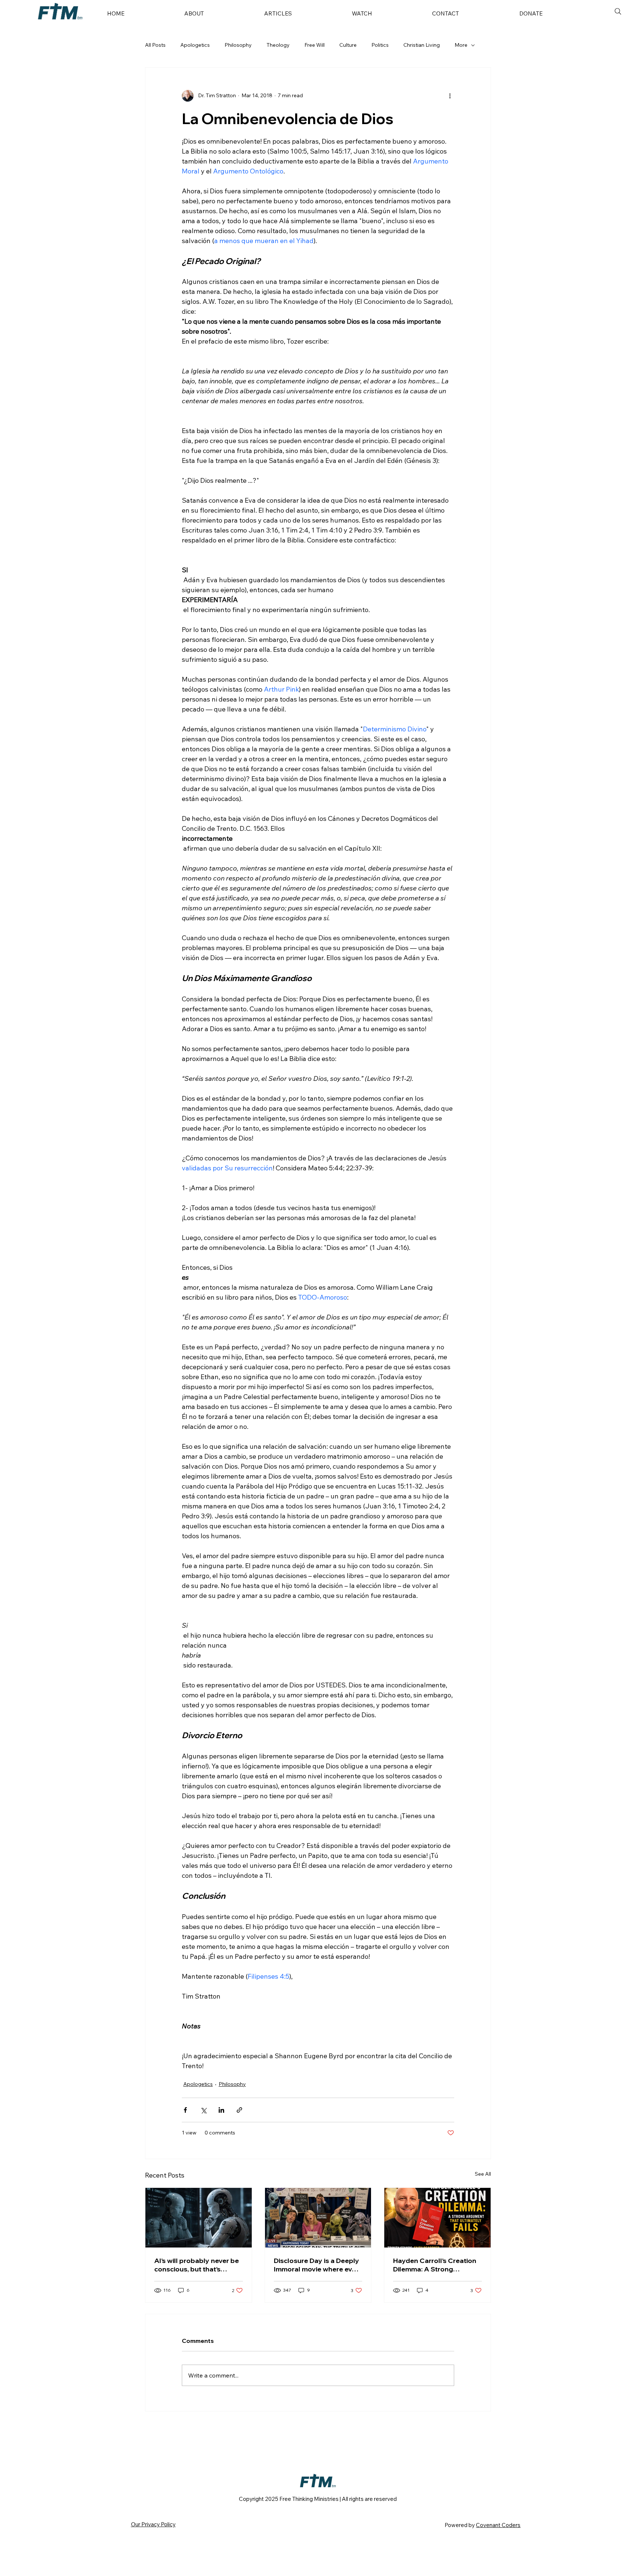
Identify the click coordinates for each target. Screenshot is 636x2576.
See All (483, 2174)
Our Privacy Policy (153, 2524)
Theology (278, 45)
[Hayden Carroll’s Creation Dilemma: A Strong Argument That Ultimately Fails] (437, 2218)
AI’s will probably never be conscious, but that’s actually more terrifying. (197, 2265)
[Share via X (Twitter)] (203, 2110)
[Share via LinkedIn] (221, 2110)
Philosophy (238, 45)
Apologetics (195, 45)
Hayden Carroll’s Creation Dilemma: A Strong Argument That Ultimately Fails (435, 2265)
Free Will (315, 45)
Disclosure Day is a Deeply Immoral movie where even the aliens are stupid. (317, 2265)
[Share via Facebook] (185, 2110)
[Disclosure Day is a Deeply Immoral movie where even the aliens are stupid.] (318, 2218)
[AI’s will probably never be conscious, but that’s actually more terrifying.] (199, 2218)
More (461, 45)
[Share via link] (239, 2110)
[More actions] (450, 96)
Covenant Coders (498, 2525)
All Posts (155, 45)
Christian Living (422, 45)
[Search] (618, 11)
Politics (380, 45)
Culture (348, 45)
